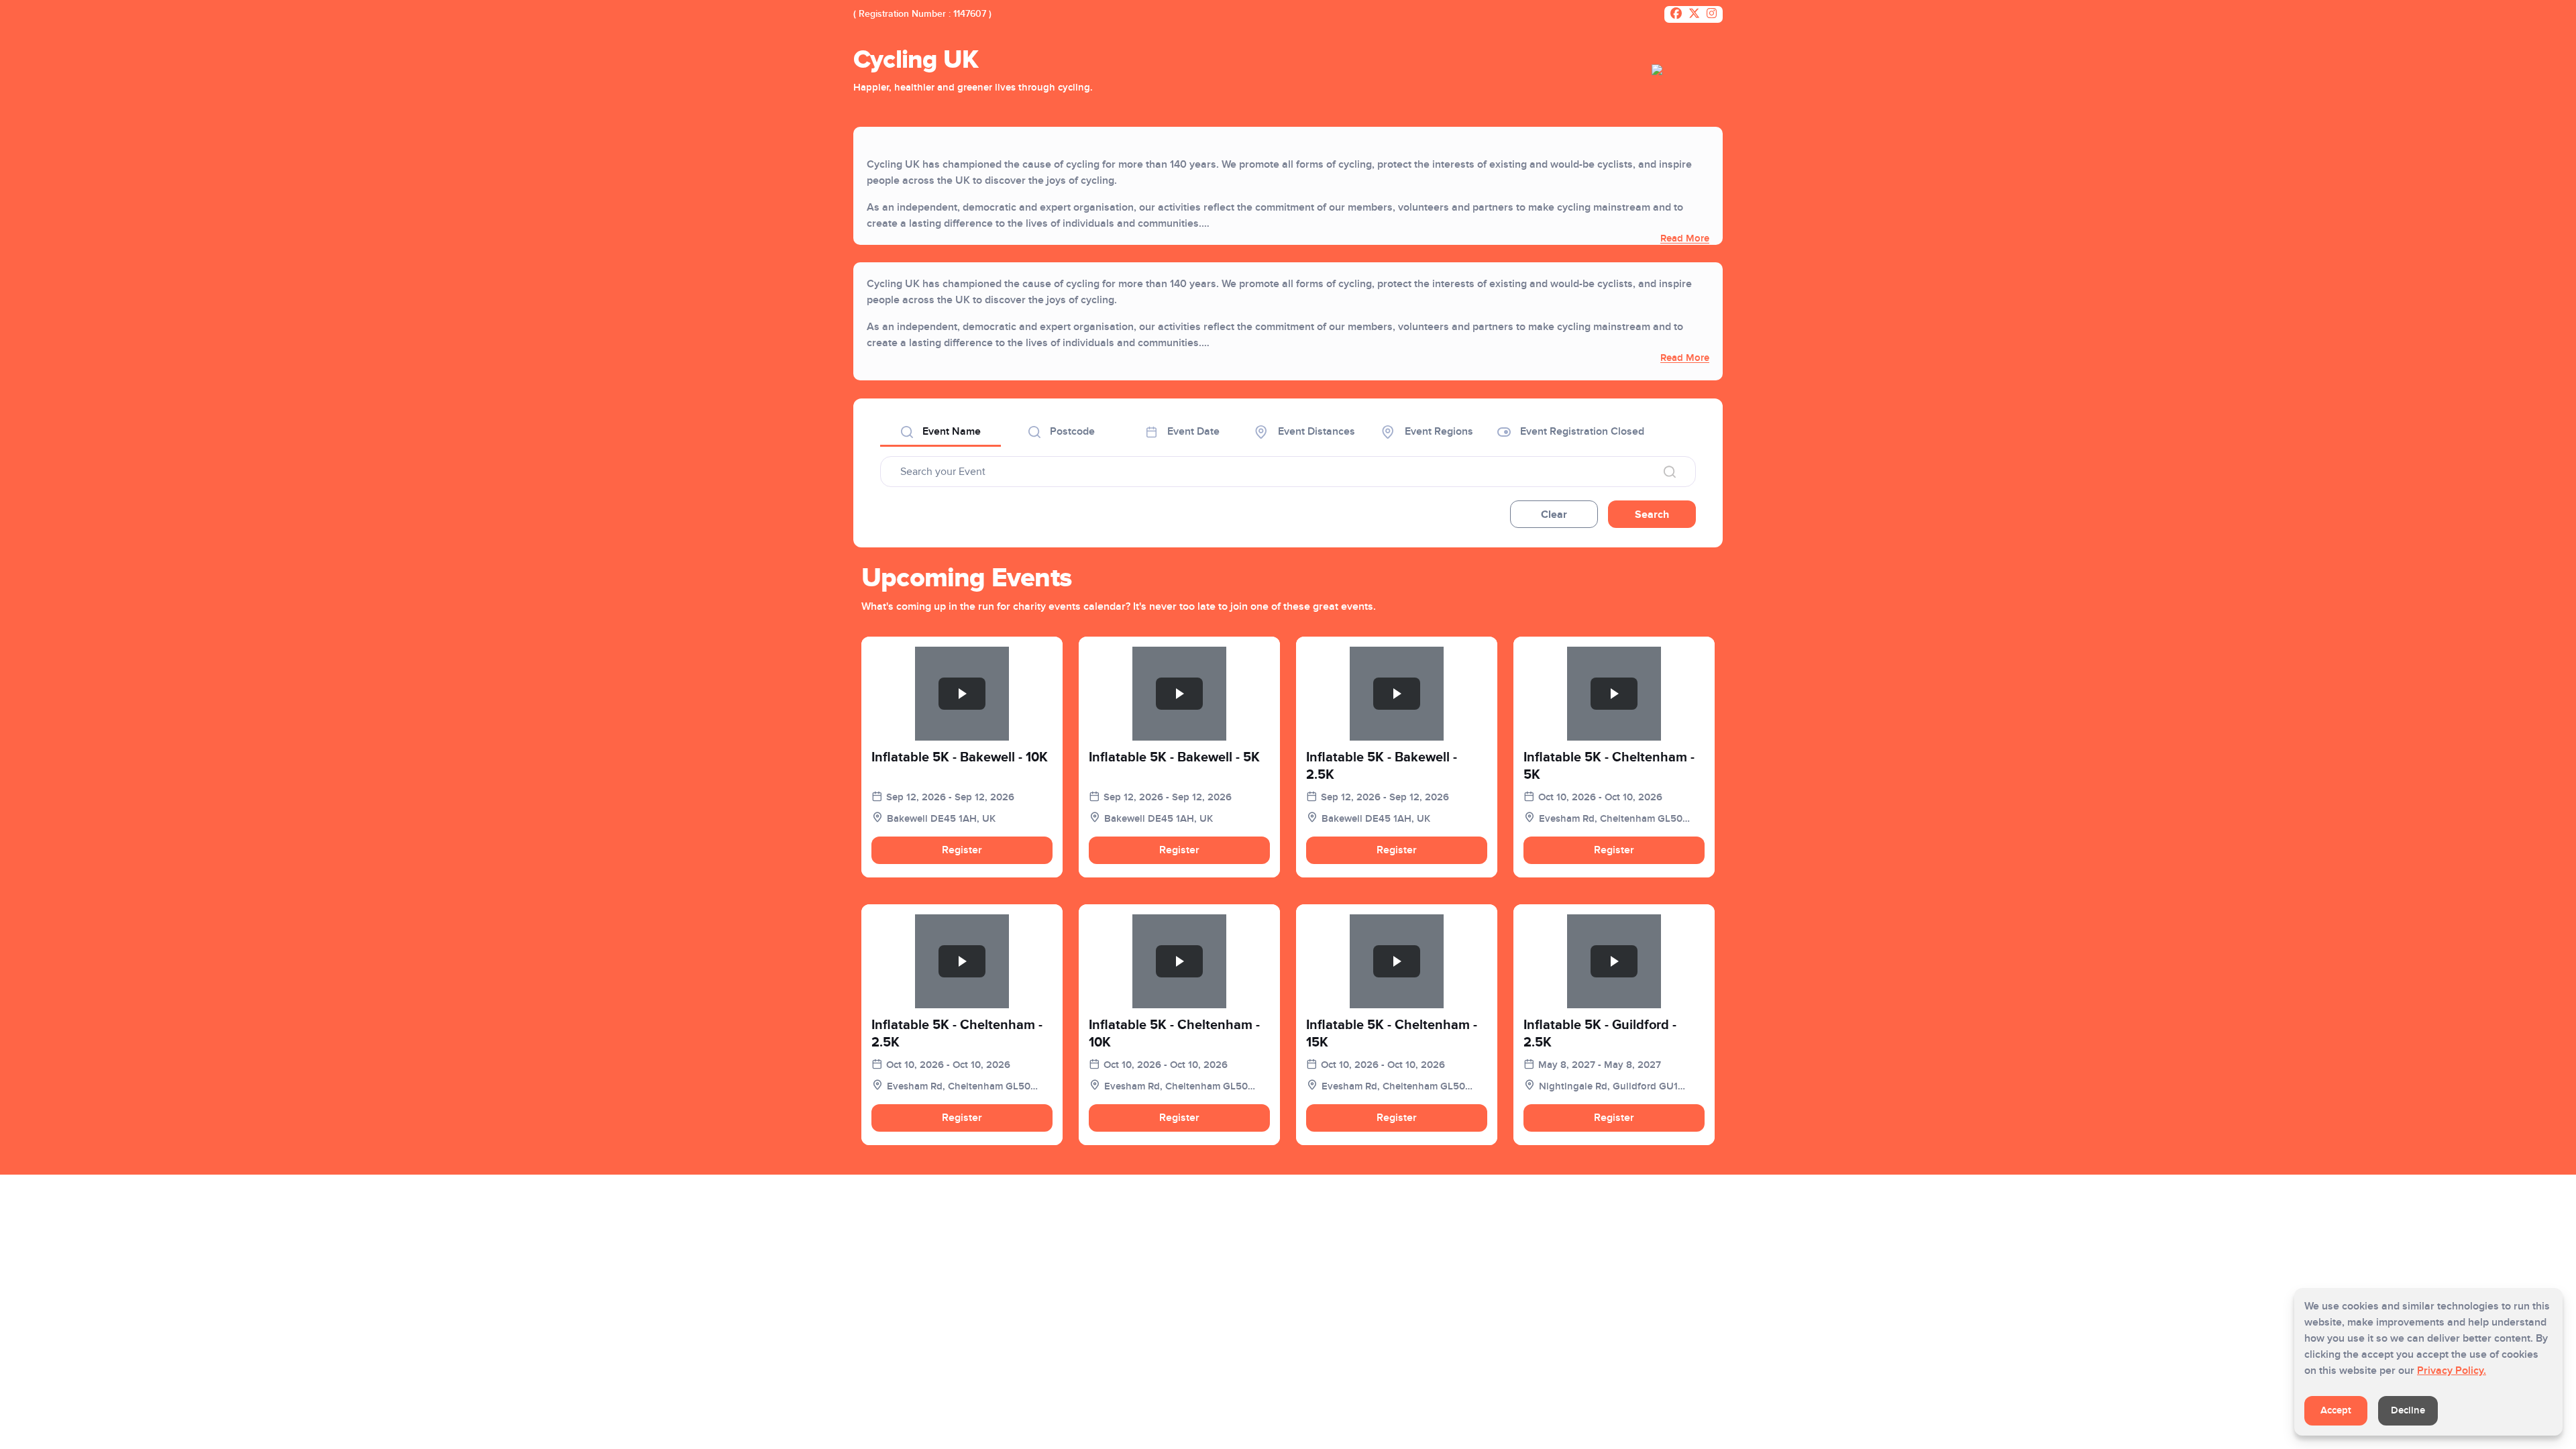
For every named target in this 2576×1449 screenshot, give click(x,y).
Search (1652, 515)
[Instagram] (1712, 15)
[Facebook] (1676, 15)
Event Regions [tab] (1438, 431)
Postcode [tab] (1071, 431)
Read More (1685, 238)
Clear (1554, 515)
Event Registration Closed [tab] (1581, 431)
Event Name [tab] (950, 431)
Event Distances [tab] (1315, 431)
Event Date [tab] (1192, 431)
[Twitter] (1694, 15)
